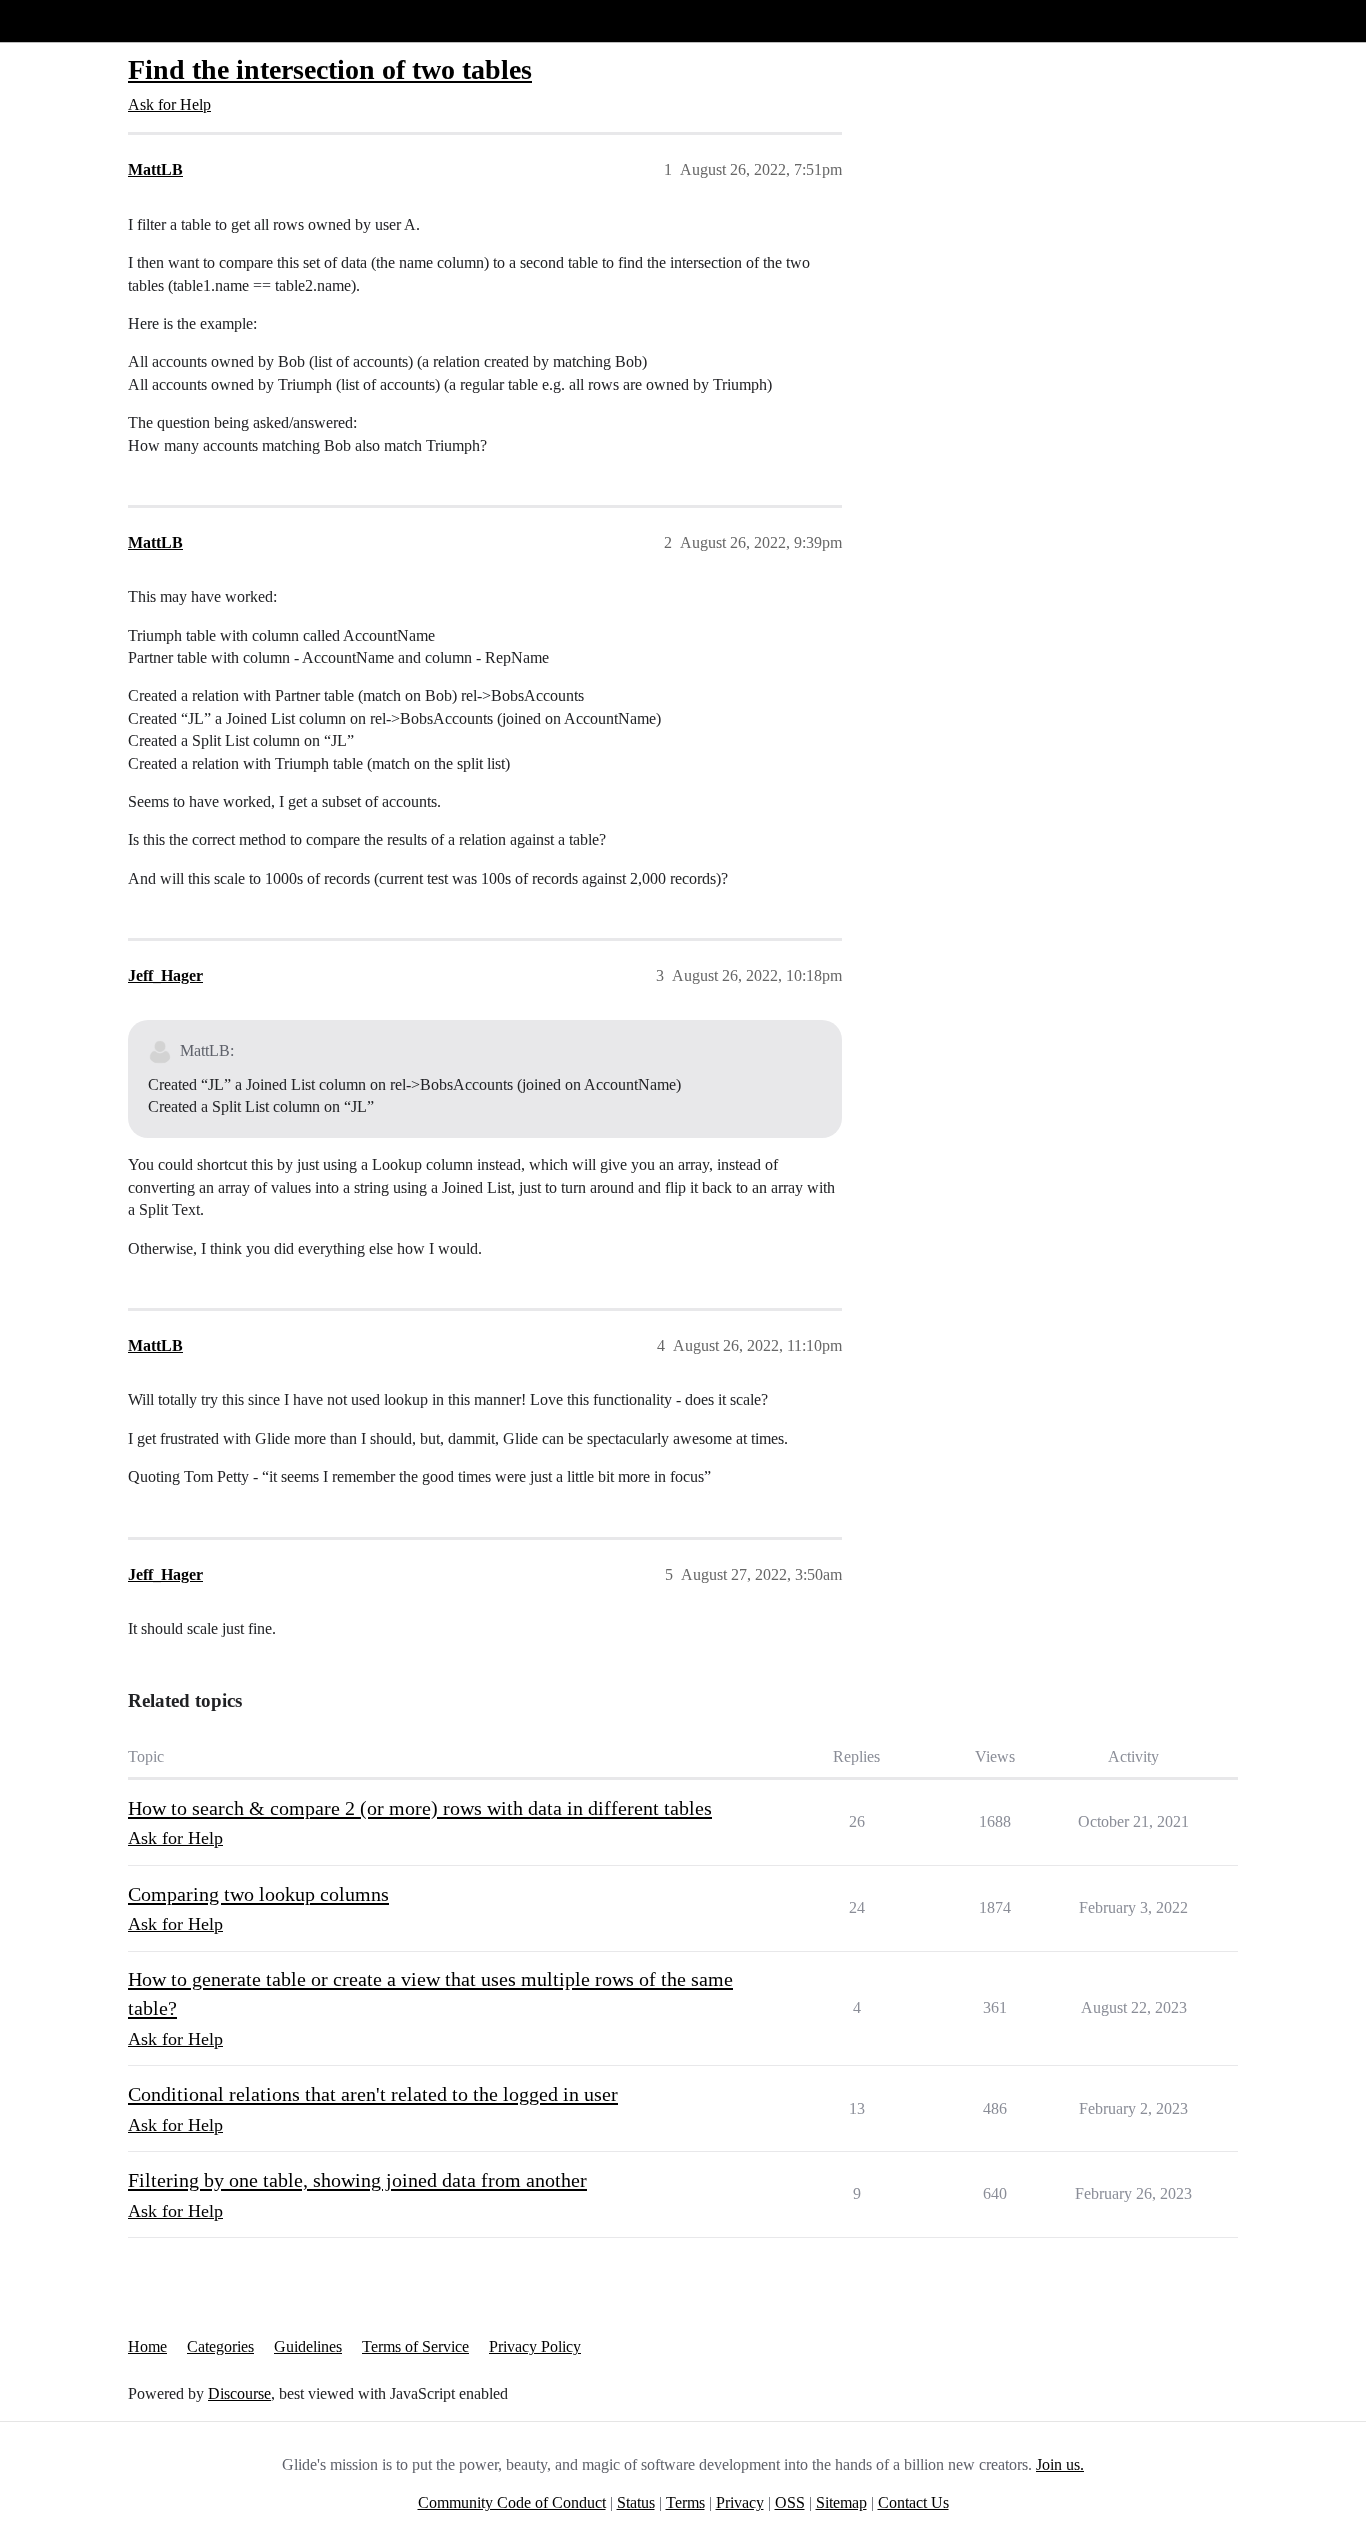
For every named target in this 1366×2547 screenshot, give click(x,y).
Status (636, 2502)
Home (147, 2346)
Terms (685, 2502)
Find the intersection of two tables (330, 69)
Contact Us (913, 2502)
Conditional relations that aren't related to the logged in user (373, 2094)
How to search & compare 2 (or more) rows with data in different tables (420, 1808)
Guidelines (308, 2346)
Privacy (740, 2502)
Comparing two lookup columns (258, 1894)
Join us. (1060, 2464)
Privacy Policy (535, 2346)
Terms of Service (415, 2346)
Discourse (239, 2393)
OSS (790, 2502)
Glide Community (67, 20)
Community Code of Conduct (512, 2502)
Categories (220, 2346)
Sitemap (841, 2502)
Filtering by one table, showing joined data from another (357, 2180)
